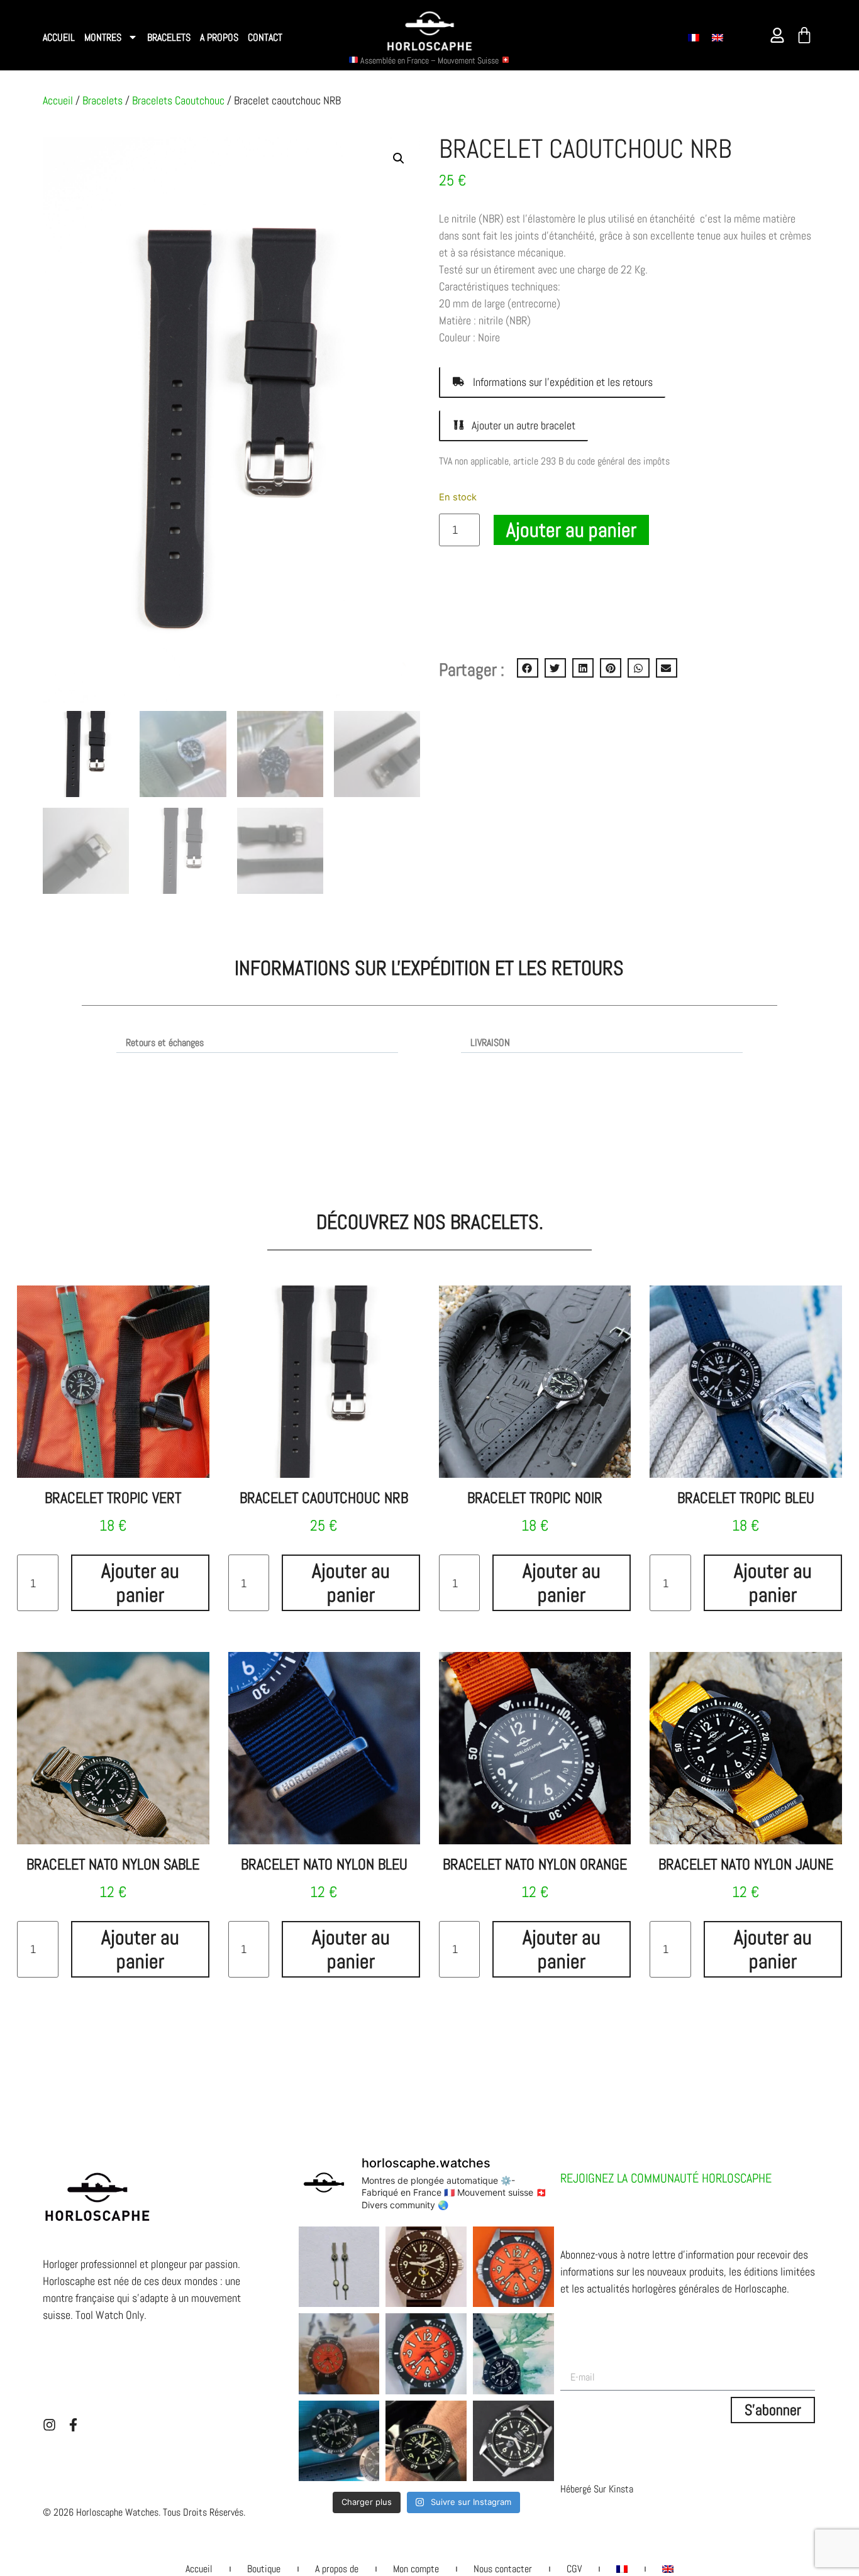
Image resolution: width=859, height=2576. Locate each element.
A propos (219, 37)
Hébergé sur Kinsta (597, 2489)
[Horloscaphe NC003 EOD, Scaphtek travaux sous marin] (513, 2441)
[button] (528, 668)
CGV (574, 2569)
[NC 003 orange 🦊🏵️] (513, 2267)
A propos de (337, 2569)
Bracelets (169, 37)
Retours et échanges (165, 1043)
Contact (265, 37)
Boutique (264, 2569)
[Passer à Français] (694, 37)
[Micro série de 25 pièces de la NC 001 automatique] (339, 2441)
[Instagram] (49, 2425)
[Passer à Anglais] (718, 37)
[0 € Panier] (804, 35)
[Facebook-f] (73, 2425)
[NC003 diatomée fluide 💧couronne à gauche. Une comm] (513, 2354)
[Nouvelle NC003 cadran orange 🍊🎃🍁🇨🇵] (426, 2354)
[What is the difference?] (339, 2267)
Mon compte (416, 2569)
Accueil (59, 37)
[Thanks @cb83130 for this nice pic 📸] (426, 2441)
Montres (103, 37)
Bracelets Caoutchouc (178, 100)
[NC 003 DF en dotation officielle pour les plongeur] (426, 2267)
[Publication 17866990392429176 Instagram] (339, 2354)
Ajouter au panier (571, 530)
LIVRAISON (490, 1043)
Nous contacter (503, 2569)
